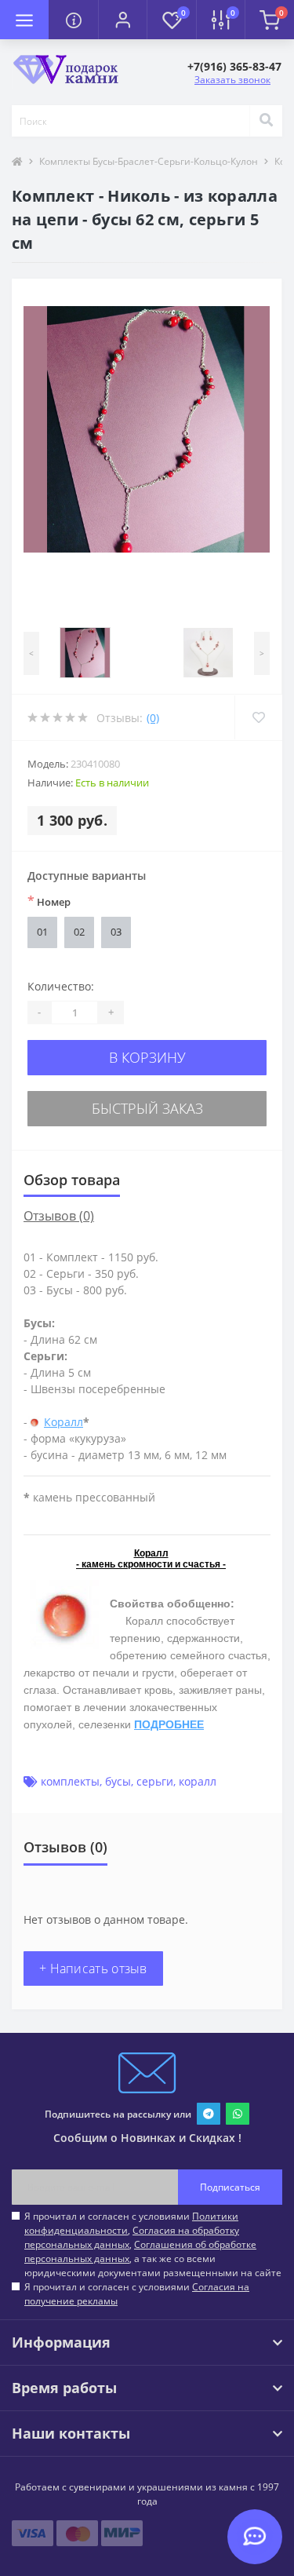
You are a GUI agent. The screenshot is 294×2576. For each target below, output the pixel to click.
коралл (198, 1781)
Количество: (61, 986)
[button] (122, 20)
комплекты (70, 1781)
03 (116, 932)
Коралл (64, 1422)
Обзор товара (72, 1180)
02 (79, 932)
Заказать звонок (232, 80)
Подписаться (230, 2187)
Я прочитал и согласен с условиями (137, 2294)
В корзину (147, 1057)
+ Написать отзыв (93, 1968)
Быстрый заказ (147, 1108)
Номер (49, 901)
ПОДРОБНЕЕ (169, 1724)
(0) (153, 718)
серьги (155, 1781)
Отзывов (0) (59, 1216)
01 (42, 932)
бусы (118, 1781)
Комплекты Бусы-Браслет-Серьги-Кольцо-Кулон (149, 161)
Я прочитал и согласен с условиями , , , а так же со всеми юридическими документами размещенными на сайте (153, 2244)
